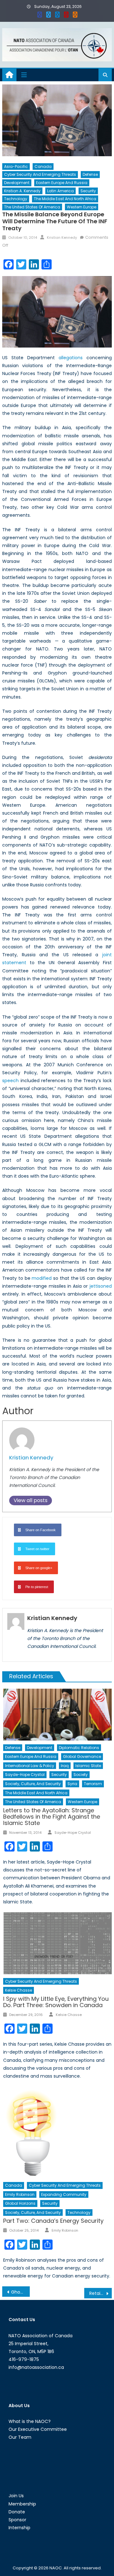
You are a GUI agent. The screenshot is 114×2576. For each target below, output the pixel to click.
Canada (43, 166)
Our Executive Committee (38, 2429)
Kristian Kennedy (62, 237)
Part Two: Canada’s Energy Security (53, 2221)
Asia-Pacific (16, 166)
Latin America (60, 191)
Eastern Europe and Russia (62, 183)
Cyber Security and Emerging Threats (40, 174)
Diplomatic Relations (79, 1748)
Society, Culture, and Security (33, 1784)
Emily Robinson (20, 2194)
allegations (71, 358)
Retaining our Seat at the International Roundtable (100, 2293)
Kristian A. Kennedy (22, 191)
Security (88, 191)
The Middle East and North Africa (65, 199)
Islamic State (88, 1766)
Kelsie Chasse (19, 1990)
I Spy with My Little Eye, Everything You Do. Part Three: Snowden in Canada (56, 2002)
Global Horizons (20, 2203)
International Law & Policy (30, 1766)
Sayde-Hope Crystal (25, 1775)
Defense (90, 174)
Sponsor (17, 2520)
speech (10, 1081)
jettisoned (101, 1286)
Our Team (20, 2437)
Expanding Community (64, 2194)
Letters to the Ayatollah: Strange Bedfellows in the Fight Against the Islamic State (52, 1817)
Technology (16, 199)
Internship (19, 2528)
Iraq (65, 1766)
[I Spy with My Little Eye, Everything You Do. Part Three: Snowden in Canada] (57, 1943)
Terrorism (93, 1784)
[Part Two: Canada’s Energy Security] (57, 2132)
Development (17, 183)
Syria (72, 1784)
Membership (22, 2504)
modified (42, 1278)
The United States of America (32, 207)
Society (81, 1775)
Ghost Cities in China (20, 2292)
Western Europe (82, 207)
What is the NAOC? (30, 2421)
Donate (17, 2512)
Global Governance (82, 1756)
